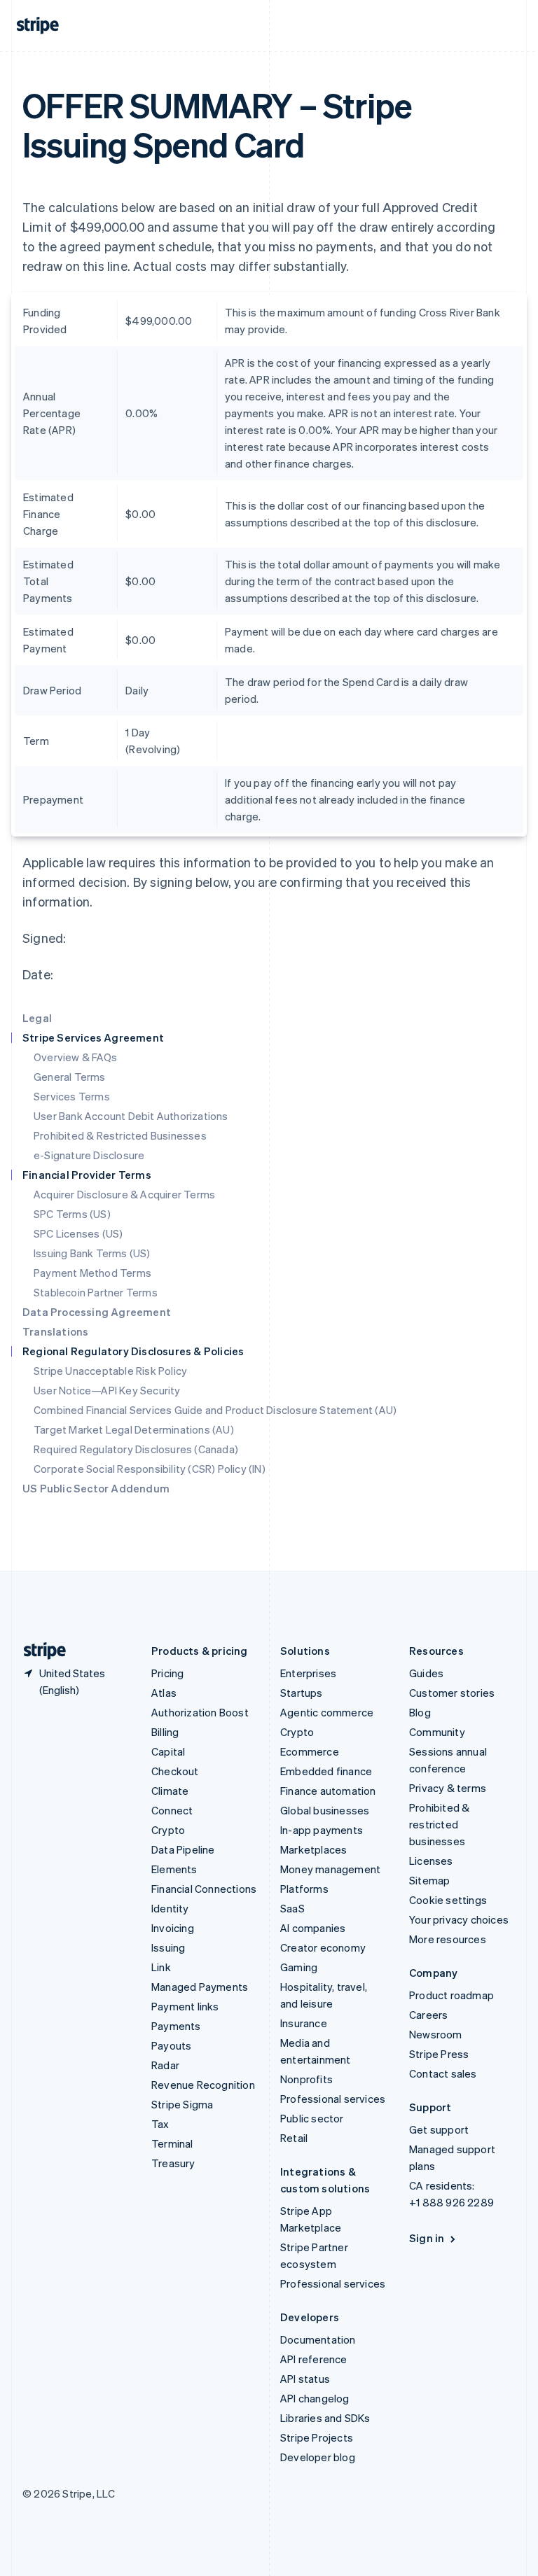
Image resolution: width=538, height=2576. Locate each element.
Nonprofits (306, 2079)
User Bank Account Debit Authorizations (131, 1116)
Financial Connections (204, 1889)
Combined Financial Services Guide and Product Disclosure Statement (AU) (215, 1410)
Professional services (333, 2099)
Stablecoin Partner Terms (96, 1292)
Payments (176, 2026)
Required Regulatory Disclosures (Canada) (136, 1449)
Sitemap (429, 1880)
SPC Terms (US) (72, 1214)
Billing (165, 1732)
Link (161, 1967)
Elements (174, 1869)
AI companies (313, 1928)
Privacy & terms (448, 1788)
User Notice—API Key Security (107, 1390)
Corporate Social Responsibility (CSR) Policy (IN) (150, 1469)
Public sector (312, 2118)
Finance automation (328, 1791)
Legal (37, 1018)
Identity (170, 1908)
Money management (330, 1869)
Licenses (431, 1861)
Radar (165, 2065)
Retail (294, 2138)
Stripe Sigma (182, 2104)
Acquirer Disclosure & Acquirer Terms (124, 1194)
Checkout (175, 1771)
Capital (168, 1751)
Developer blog (318, 2457)
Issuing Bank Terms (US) (92, 1253)
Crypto (168, 1830)
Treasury (173, 2163)
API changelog (315, 2398)
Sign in (427, 2238)
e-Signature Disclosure (89, 1155)
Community (437, 1732)
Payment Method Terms (92, 1273)
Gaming (299, 1967)
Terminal (172, 2143)
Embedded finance (326, 1771)
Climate (170, 1791)
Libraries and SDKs (325, 2418)
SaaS (292, 1908)
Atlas (164, 1693)
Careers (428, 2015)
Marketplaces (313, 1849)
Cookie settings (448, 1900)
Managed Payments (200, 1987)
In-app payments (322, 1830)
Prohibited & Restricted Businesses (120, 1135)
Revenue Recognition (203, 2085)
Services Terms (72, 1096)
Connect (172, 1810)
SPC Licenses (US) (78, 1233)
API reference (314, 2359)
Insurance (304, 2023)
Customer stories (452, 1693)
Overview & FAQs (75, 1057)
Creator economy (323, 1947)
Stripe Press (439, 2054)
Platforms (304, 1889)
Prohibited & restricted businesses (439, 1824)
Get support (439, 2129)
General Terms (70, 1077)
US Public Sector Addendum (96, 1488)
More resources (448, 1939)
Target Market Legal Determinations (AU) (134, 1429)
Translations (55, 1331)
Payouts (171, 2045)
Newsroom (436, 2034)
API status (305, 2379)
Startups (302, 1693)
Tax (160, 2124)
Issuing (168, 1947)
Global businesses (325, 1810)
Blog (420, 1712)
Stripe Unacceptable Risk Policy (110, 1371)
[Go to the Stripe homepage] (39, 1651)
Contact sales (443, 2073)
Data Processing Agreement (97, 1312)
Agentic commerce (327, 1712)
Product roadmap (451, 1995)
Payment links (185, 2006)
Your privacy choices (459, 1919)
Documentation (318, 2339)
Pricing (167, 1673)
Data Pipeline (183, 1849)
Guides (426, 1673)
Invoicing (173, 1928)
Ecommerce (310, 1751)
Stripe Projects (317, 2437)
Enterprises (308, 1673)
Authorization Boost (200, 1712)
